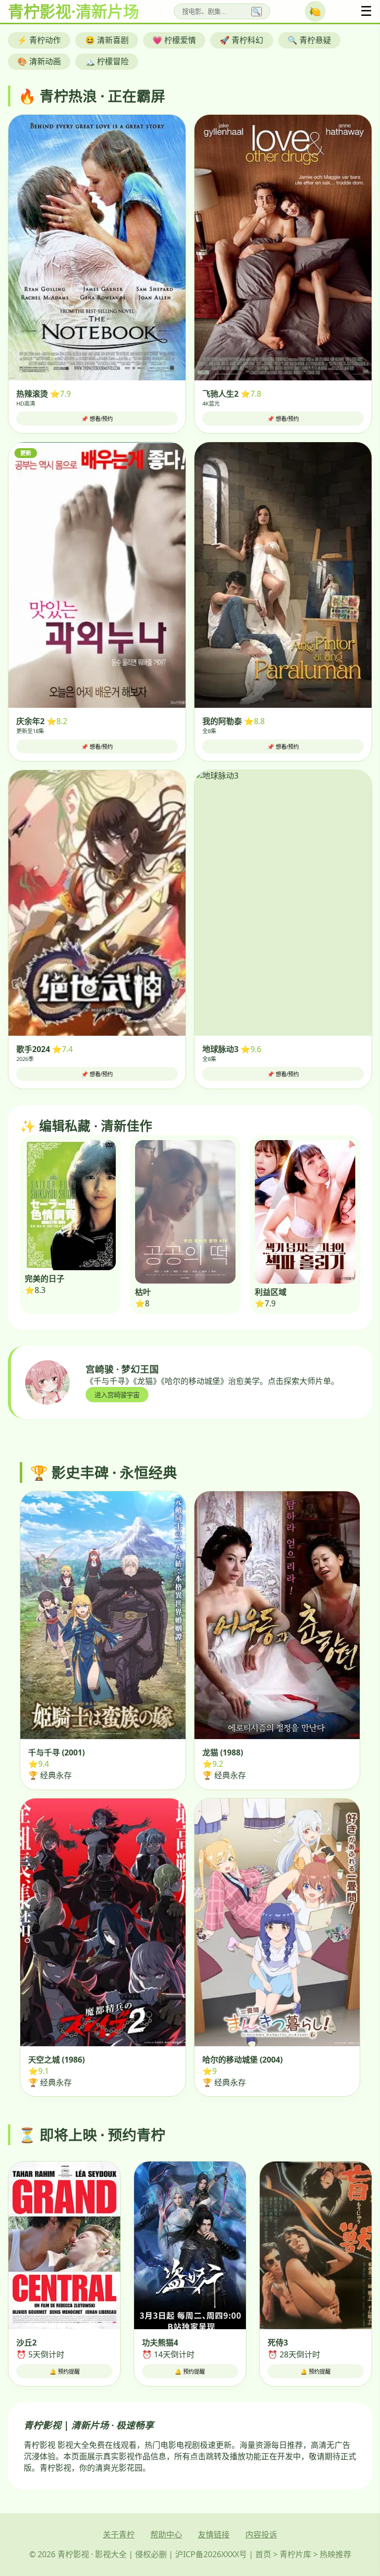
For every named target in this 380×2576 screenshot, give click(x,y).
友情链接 (214, 2534)
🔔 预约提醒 (65, 2372)
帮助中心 (166, 2534)
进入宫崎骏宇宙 (117, 1395)
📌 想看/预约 (97, 419)
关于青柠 (119, 2534)
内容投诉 (261, 2534)
